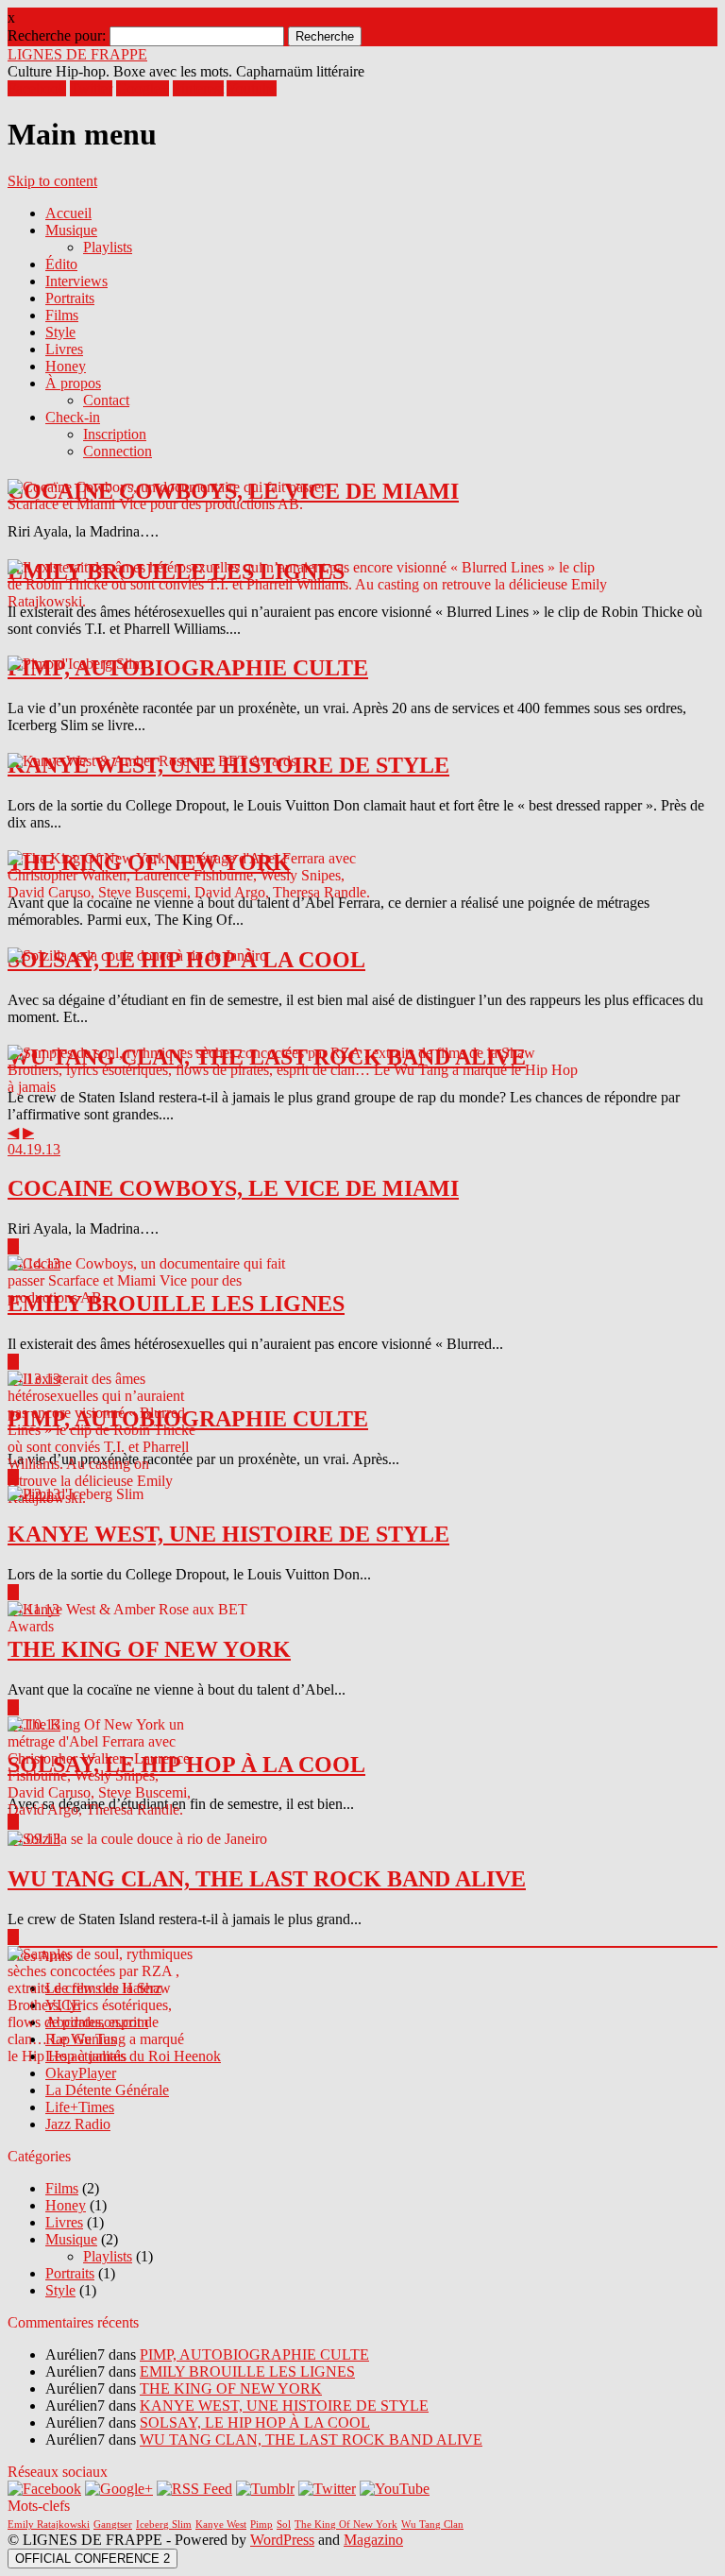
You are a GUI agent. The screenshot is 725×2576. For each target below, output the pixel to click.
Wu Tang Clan (432, 2525)
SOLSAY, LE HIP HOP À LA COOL (255, 2422)
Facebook (37, 88)
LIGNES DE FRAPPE (77, 54)
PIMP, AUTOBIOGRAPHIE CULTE (254, 2354)
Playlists (108, 247)
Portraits (70, 298)
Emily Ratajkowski (49, 2525)
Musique (71, 230)
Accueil (68, 213)
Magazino (373, 2540)
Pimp (261, 2525)
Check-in (73, 417)
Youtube (252, 88)
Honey (66, 366)
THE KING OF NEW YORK (231, 2388)
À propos (73, 383)
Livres (64, 349)
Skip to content (52, 181)
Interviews (76, 281)
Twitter (91, 88)
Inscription (115, 434)
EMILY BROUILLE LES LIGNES (247, 2371)
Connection (118, 451)
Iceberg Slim (164, 2525)
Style (60, 332)
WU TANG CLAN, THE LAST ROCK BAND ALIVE (311, 2440)
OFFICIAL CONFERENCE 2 (93, 2559)
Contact (106, 400)
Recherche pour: (57, 35)
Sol (284, 2525)
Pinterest (198, 88)
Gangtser (113, 2525)
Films (62, 315)
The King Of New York (346, 2525)
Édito (61, 264)
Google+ (143, 88)
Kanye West (221, 2525)
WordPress (282, 2540)
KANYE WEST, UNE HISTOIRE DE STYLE (284, 2405)
